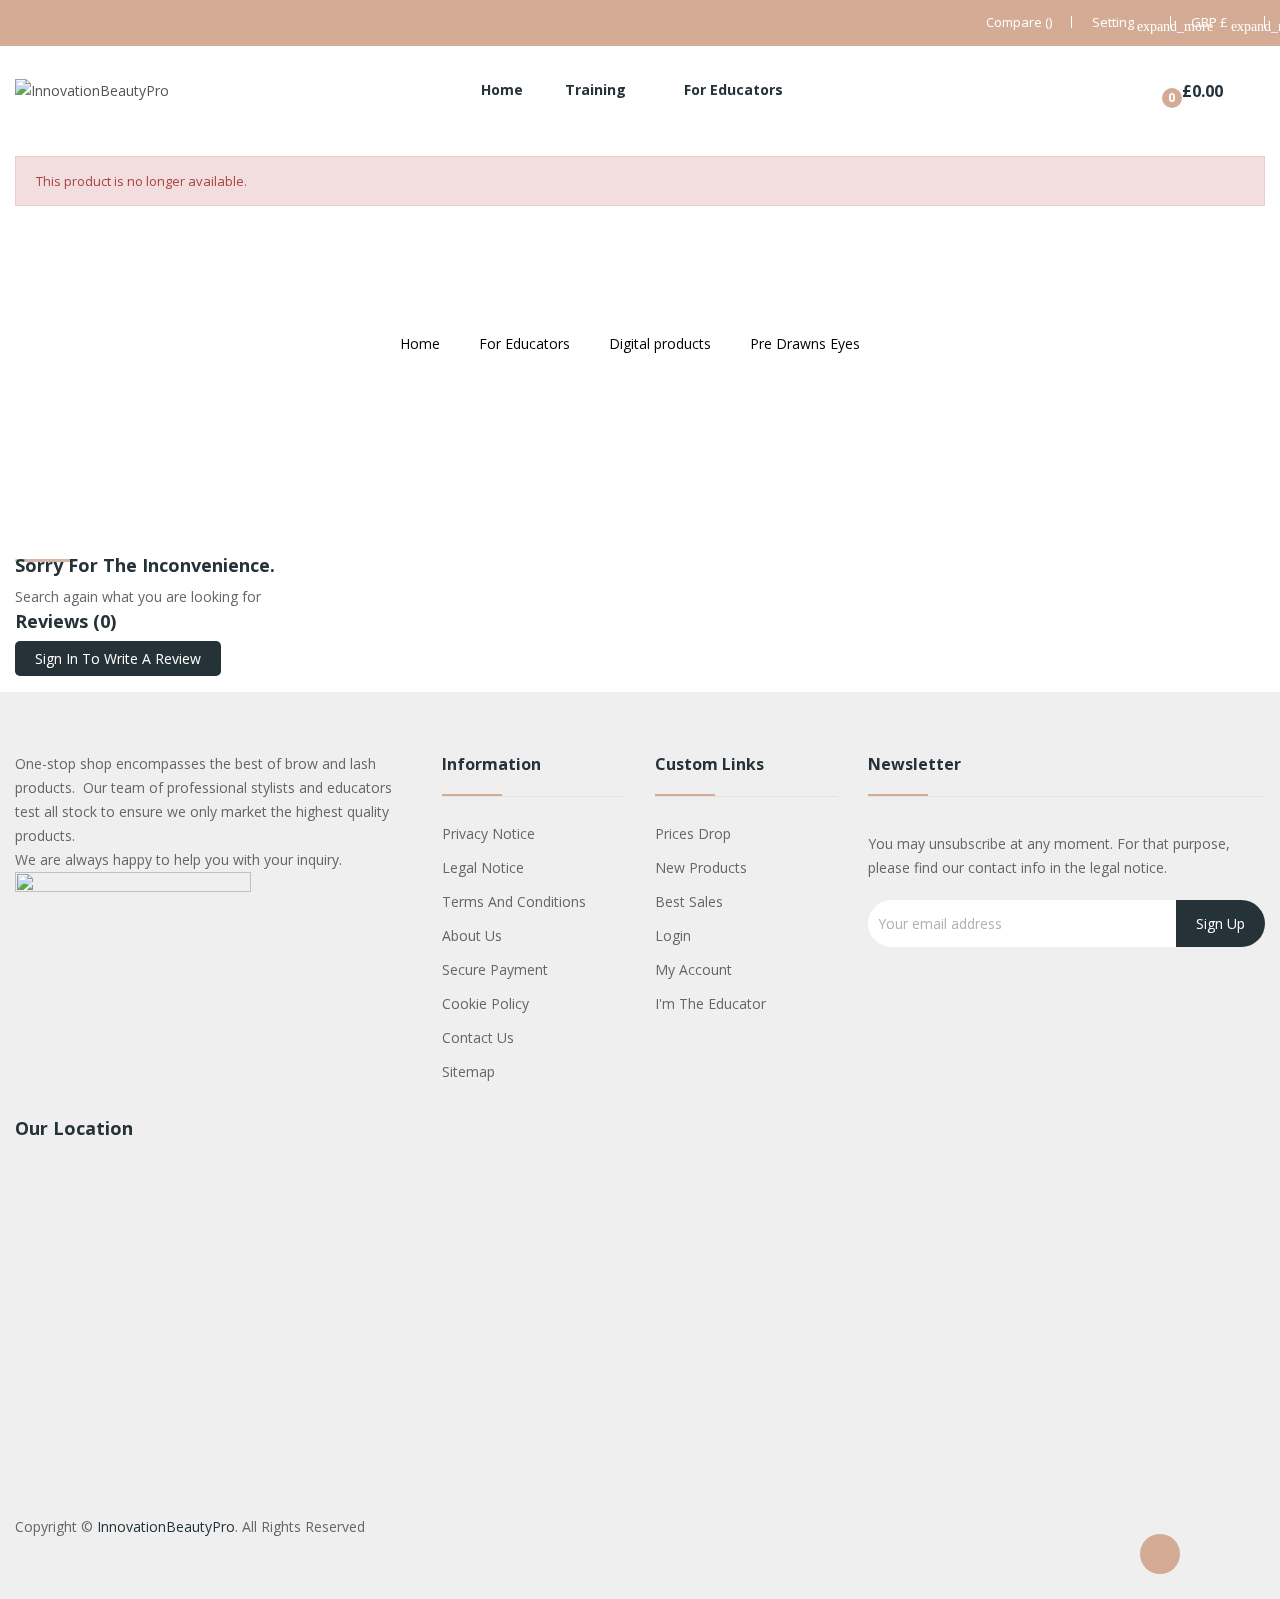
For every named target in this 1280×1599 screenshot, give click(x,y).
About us (472, 935)
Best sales (689, 901)
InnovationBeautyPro (166, 1526)
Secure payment (495, 969)
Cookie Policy (485, 1003)
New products (701, 867)
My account (693, 969)
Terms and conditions (514, 901)
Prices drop (693, 833)
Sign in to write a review (118, 658)
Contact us (478, 1037)
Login (673, 935)
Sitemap (468, 1071)
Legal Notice (483, 867)
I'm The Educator (710, 1003)
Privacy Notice (488, 833)
